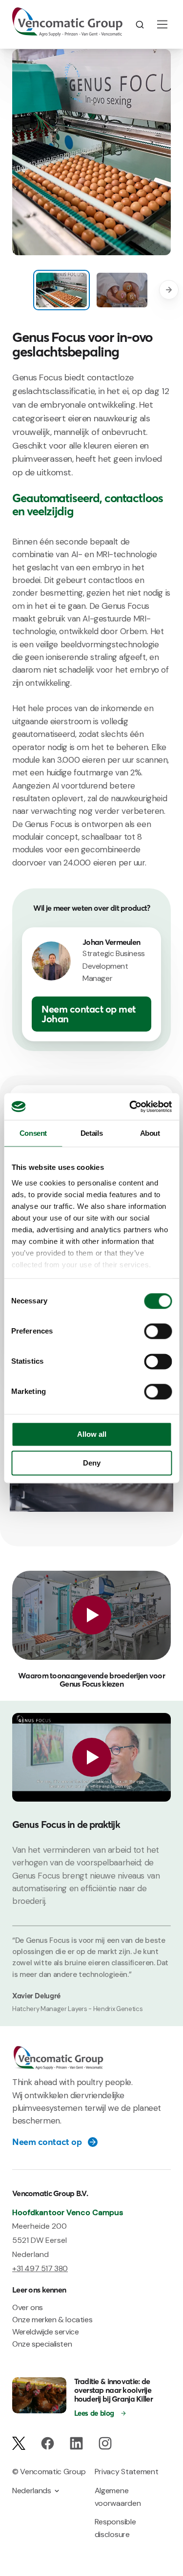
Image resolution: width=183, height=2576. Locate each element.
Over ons (28, 2307)
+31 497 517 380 (40, 2268)
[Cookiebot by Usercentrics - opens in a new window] (130, 1107)
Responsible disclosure (115, 2528)
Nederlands (32, 2491)
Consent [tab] (33, 1133)
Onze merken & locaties (52, 2320)
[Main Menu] (162, 24)
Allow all (92, 1435)
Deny (92, 1463)
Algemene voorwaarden (118, 2497)
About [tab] (150, 1133)
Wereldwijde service (45, 2332)
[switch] (158, 1332)
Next (169, 290)
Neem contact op (47, 2142)
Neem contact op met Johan (89, 1014)
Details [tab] (91, 1133)
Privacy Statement (127, 2472)
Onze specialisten (42, 2344)
